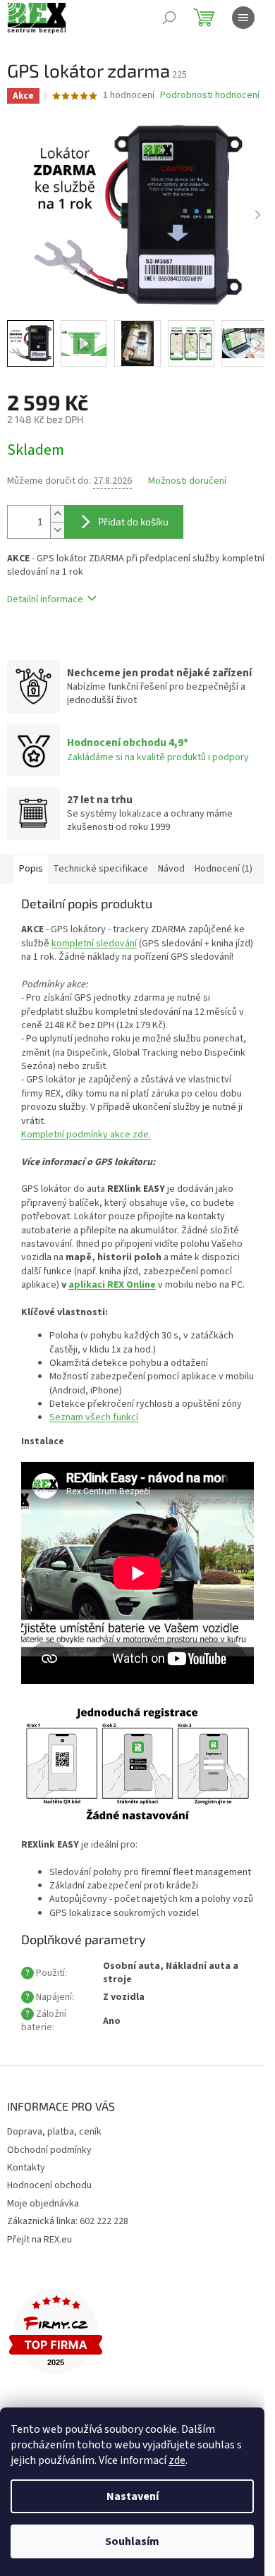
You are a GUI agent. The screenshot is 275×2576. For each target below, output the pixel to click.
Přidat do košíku (133, 521)
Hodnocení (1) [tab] (224, 869)
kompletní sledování (94, 944)
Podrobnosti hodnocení (210, 96)
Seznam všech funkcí (94, 1417)
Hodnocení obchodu (49, 2185)
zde (177, 2460)
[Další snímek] (257, 215)
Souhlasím (132, 2541)
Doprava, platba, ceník (54, 2132)
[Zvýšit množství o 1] (57, 514)
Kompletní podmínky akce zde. (86, 1135)
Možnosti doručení (187, 481)
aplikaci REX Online (112, 1285)
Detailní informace (45, 599)
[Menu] (243, 18)
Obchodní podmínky (49, 2150)
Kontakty (26, 2168)
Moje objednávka (43, 2204)
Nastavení (133, 2496)
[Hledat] (169, 18)
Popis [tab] (31, 869)
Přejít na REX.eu (39, 2240)
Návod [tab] (171, 869)
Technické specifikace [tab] (100, 869)
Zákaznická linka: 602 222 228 (68, 2221)
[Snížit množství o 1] (57, 530)
